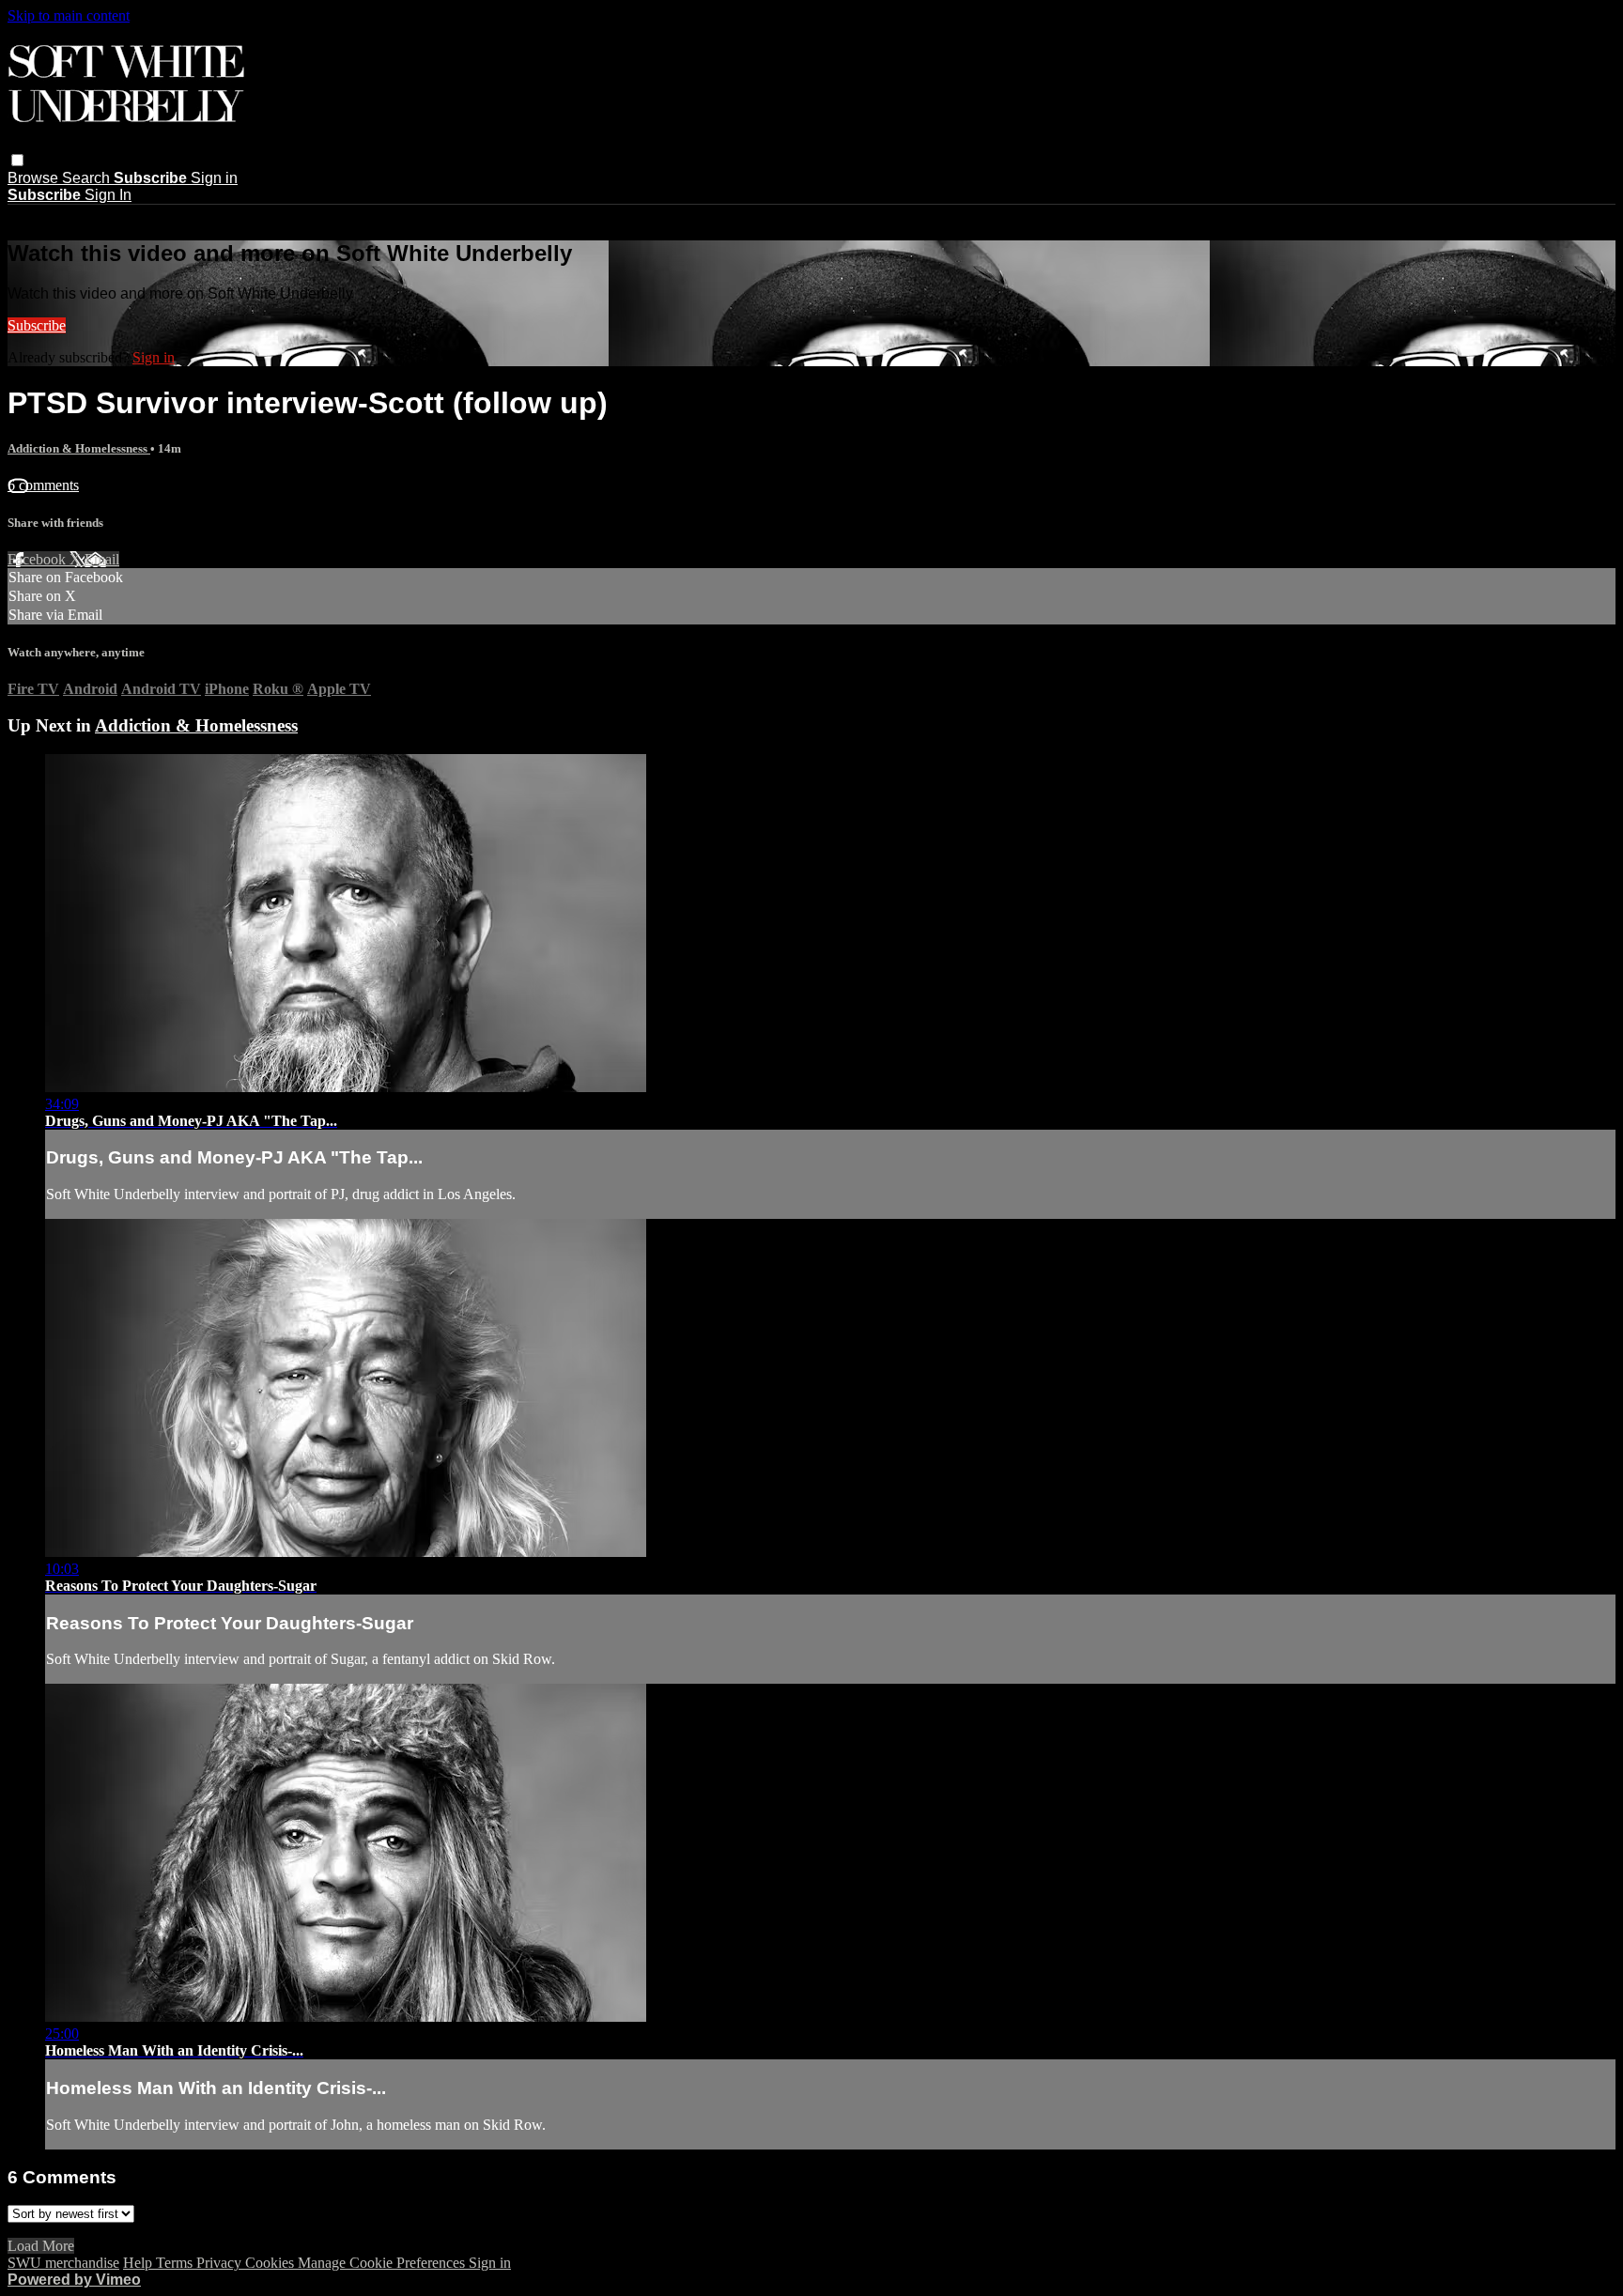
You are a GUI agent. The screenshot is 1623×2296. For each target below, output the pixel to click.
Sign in (214, 178)
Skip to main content (69, 15)
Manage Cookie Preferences (383, 2263)
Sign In (108, 195)
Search (88, 178)
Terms (176, 2263)
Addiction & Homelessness (79, 448)
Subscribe (37, 325)
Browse (35, 178)
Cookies (271, 2263)
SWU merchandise (63, 2263)
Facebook (39, 559)
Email (102, 559)
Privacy (221, 2263)
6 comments (43, 485)
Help (139, 2263)
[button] (17, 160)
